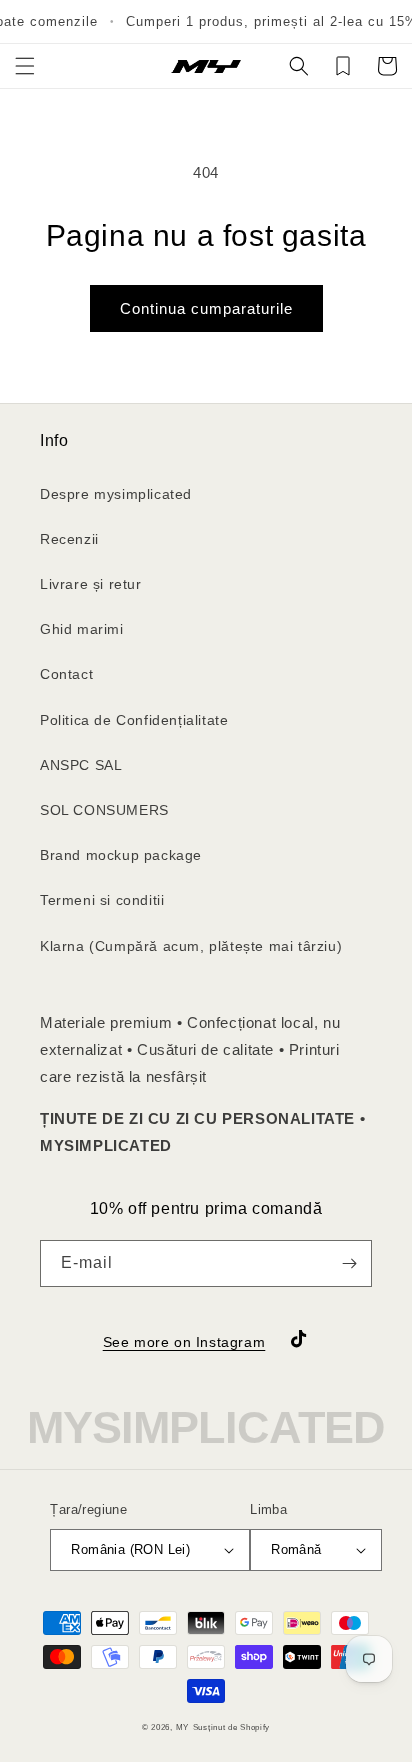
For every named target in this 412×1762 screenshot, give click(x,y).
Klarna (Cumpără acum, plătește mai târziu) (191, 946)
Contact (66, 674)
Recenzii (69, 539)
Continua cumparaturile (206, 308)
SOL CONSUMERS (104, 810)
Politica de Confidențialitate (134, 720)
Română (296, 1549)
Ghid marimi (82, 629)
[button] (25, 66)
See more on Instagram (184, 1342)
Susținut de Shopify (231, 1727)
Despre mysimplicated (116, 494)
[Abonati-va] (349, 1263)
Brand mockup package (121, 855)
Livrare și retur (91, 584)
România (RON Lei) (130, 1549)
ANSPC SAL (81, 765)
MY (182, 1727)
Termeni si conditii (102, 900)
